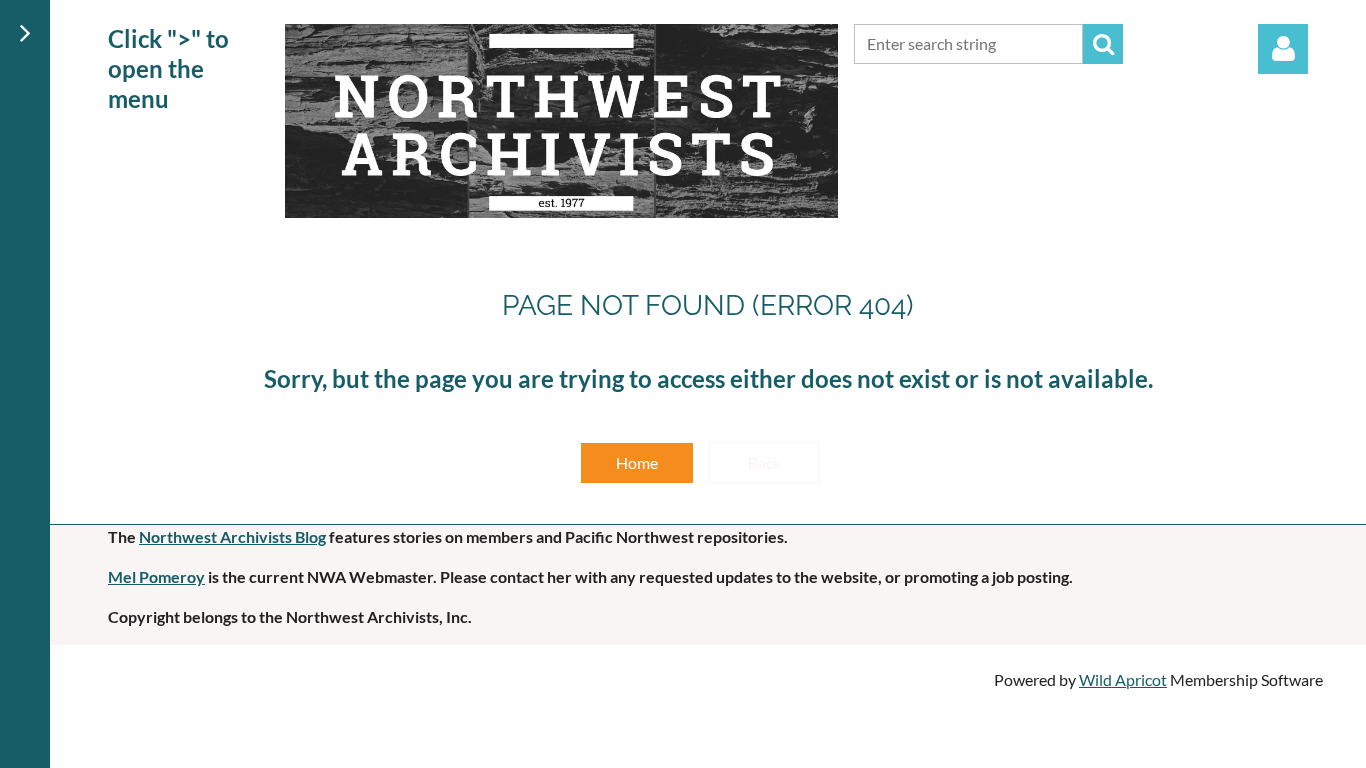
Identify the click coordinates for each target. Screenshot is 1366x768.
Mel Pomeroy (156, 576)
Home (637, 462)
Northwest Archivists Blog (232, 536)
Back (764, 462)
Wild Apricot (1123, 679)
